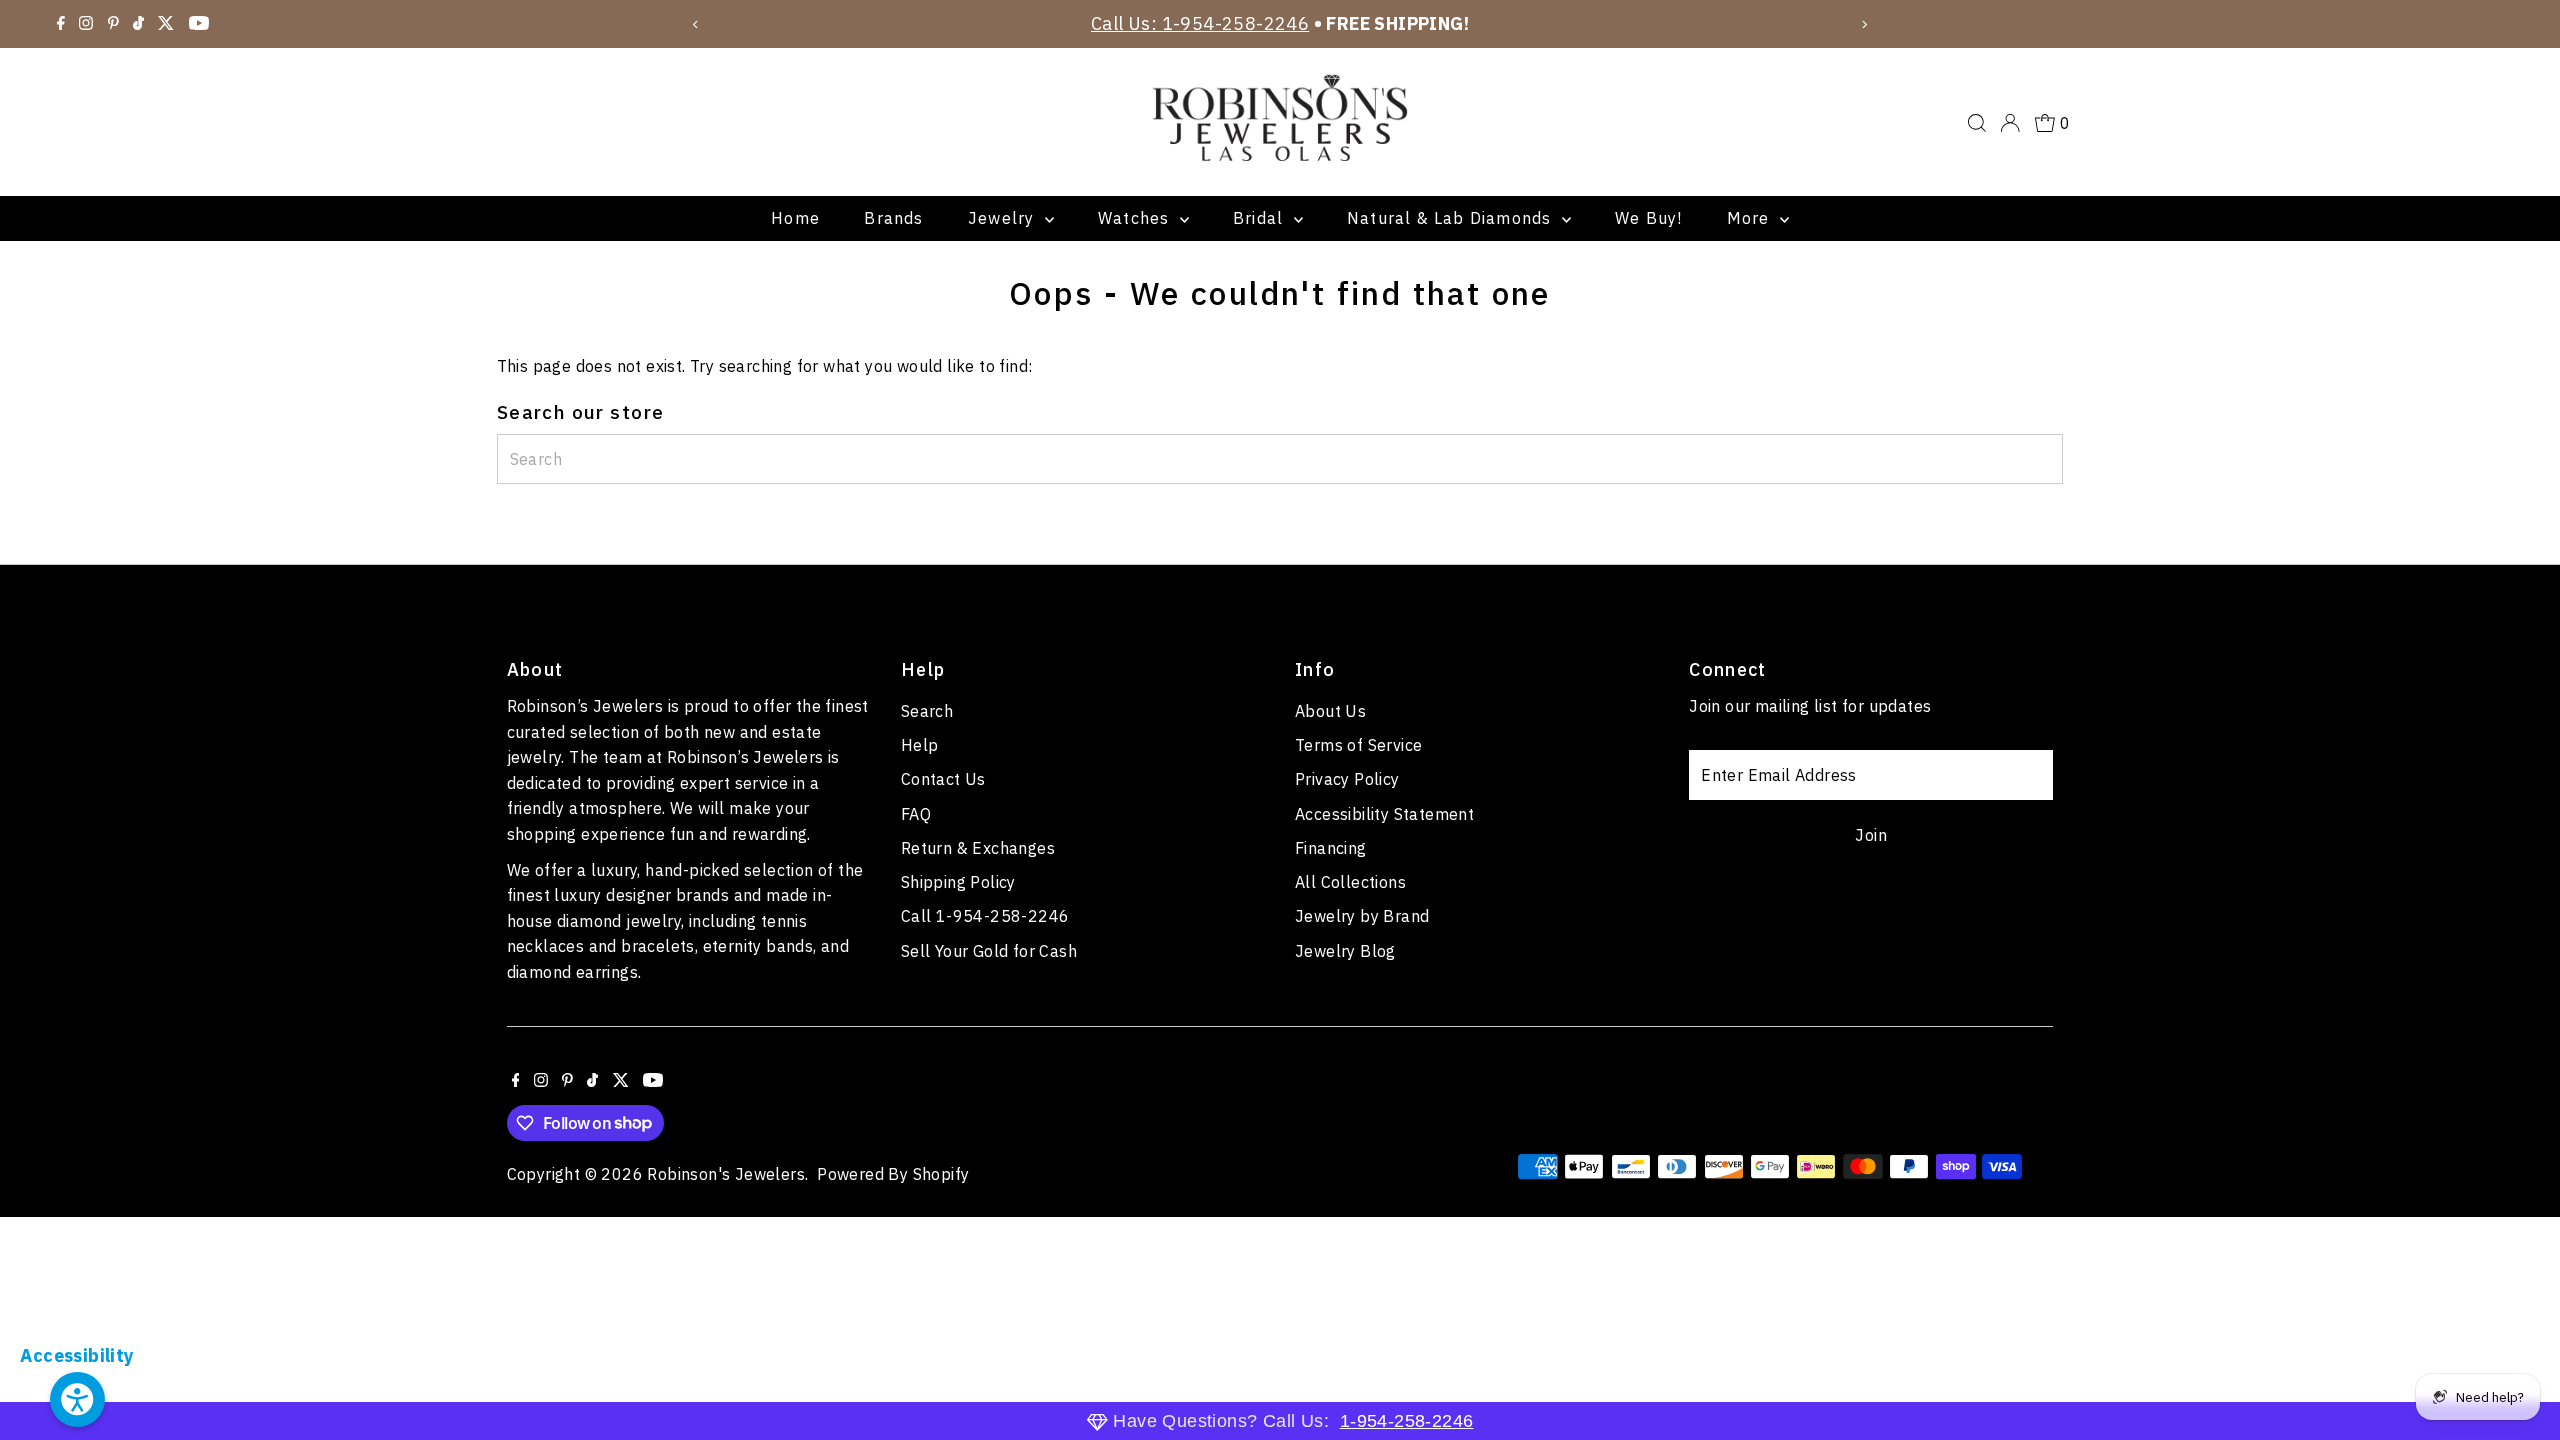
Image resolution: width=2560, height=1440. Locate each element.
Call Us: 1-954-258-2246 (1200, 23)
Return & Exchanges (978, 848)
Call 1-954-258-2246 (985, 916)
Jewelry (1004, 218)
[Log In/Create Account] (2010, 123)
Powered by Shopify (893, 1174)
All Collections (1350, 882)
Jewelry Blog (1345, 951)
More (1751, 218)
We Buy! (1648, 218)
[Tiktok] (138, 24)
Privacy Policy (1347, 779)
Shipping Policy (958, 882)
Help (920, 745)
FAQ (916, 814)
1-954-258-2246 (1407, 1421)
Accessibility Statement (1384, 814)
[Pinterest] (113, 24)
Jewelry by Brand (1362, 916)
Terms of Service (1358, 745)
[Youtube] (199, 24)
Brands (893, 218)
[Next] (1863, 24)
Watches (1136, 218)
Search (927, 711)
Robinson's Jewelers (726, 1174)
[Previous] (696, 24)
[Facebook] (61, 24)
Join (1871, 835)
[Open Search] (1977, 123)
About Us (1330, 711)
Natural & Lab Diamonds (1452, 218)
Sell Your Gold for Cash (989, 951)
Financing (1331, 848)
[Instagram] (86, 24)
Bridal (1260, 218)
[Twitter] (166, 24)
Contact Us (943, 779)
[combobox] (1280, 459)
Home (795, 218)
